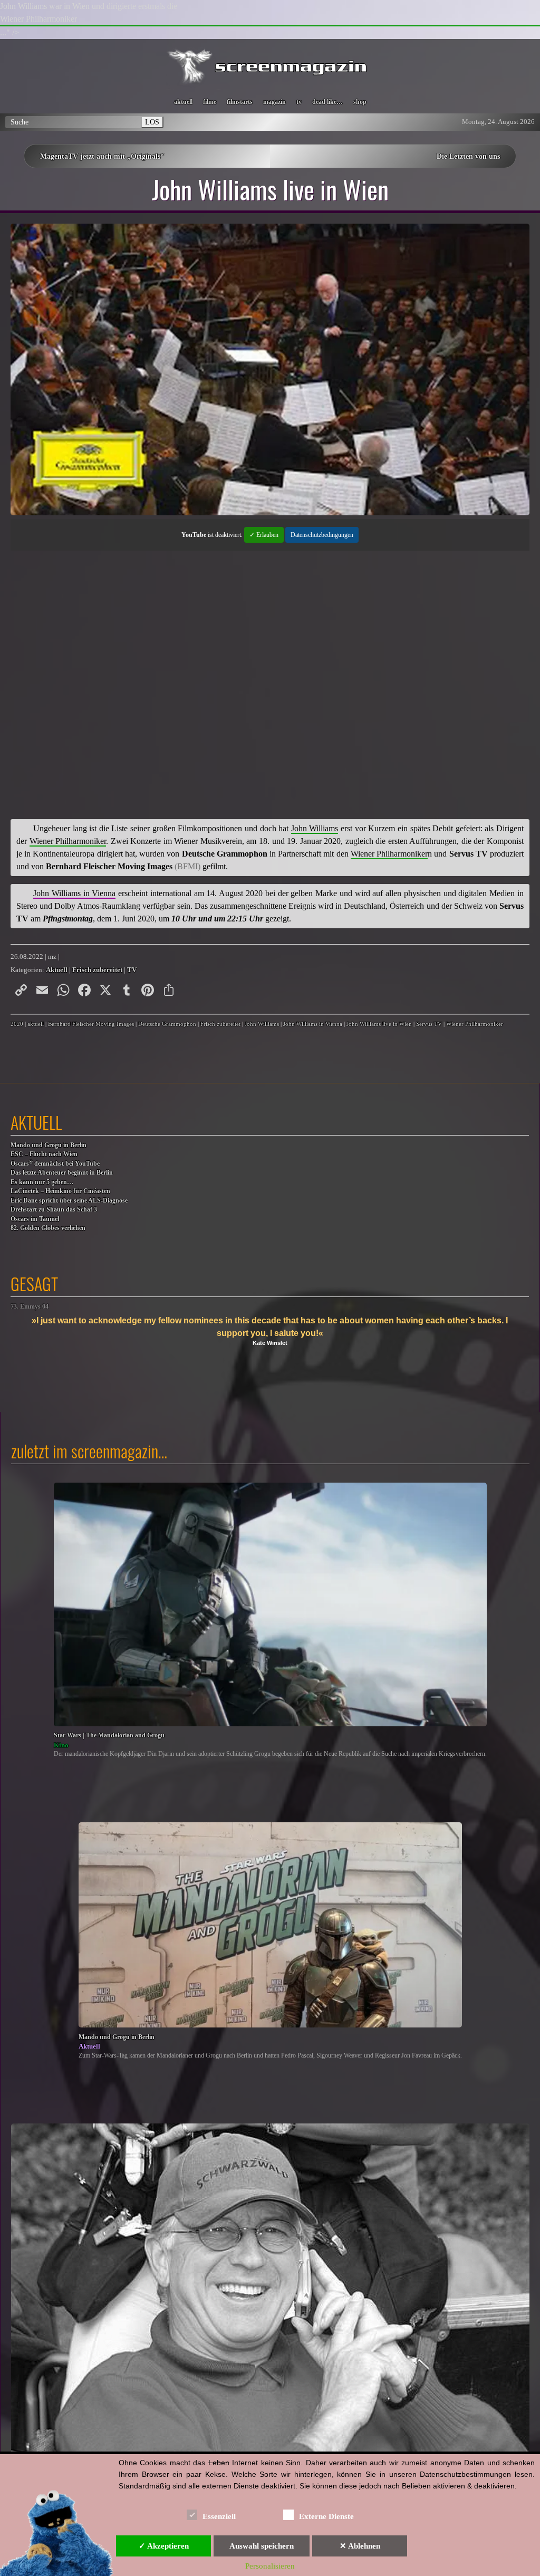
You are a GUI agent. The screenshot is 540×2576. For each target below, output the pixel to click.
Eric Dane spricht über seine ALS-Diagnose (69, 1201)
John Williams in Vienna (313, 1024)
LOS (152, 122)
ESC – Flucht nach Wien (44, 1154)
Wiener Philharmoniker (475, 1024)
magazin (274, 102)
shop (360, 102)
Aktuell (57, 970)
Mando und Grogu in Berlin (49, 1145)
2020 (17, 1024)
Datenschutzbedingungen (322, 535)
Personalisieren (270, 2566)
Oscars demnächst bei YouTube (55, 1163)
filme (210, 102)
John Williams (262, 1024)
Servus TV (429, 1024)
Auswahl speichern (262, 2546)
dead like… (327, 102)
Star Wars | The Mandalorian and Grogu (109, 1736)
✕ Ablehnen (360, 2546)
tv (299, 102)
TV (132, 970)
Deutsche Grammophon (167, 1024)
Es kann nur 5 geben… (42, 1182)
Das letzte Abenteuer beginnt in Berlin (62, 1173)
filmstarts (240, 102)
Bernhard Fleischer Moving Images (91, 1024)
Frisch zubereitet (97, 970)
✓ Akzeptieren (164, 2546)
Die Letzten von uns (468, 156)
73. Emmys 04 (30, 1307)
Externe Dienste (326, 2516)
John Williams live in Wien (379, 1024)
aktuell (183, 102)
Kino (61, 1745)
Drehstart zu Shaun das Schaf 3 (54, 1210)
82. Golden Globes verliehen (48, 1228)
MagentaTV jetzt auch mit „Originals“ (102, 156)
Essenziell (219, 2516)
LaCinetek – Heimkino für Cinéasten (60, 1191)
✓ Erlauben (264, 535)
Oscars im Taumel (35, 1219)
